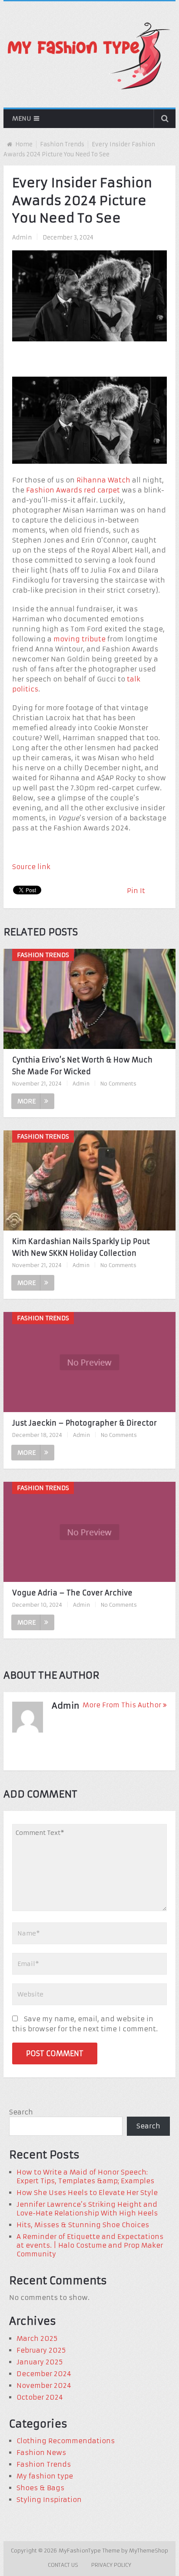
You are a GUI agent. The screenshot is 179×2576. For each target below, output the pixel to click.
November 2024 (44, 2385)
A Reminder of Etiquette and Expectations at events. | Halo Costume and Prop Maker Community (90, 2245)
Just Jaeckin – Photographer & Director (85, 1423)
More (27, 1101)
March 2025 (37, 2338)
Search (21, 2112)
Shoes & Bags (40, 2488)
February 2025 (41, 2350)
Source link (31, 867)
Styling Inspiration (49, 2500)
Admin (22, 238)
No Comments (118, 1084)
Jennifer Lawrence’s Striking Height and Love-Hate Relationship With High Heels (87, 2209)
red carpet (102, 490)
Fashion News (41, 2453)
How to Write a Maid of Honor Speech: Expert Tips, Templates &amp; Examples (85, 2176)
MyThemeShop (149, 2551)
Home (24, 144)
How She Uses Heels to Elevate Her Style (87, 2193)
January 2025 (40, 2362)
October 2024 (40, 2397)
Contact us (63, 2565)
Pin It (136, 891)
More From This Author (122, 1705)
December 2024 (44, 2374)
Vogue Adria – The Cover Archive (72, 1593)
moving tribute (80, 639)
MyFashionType (81, 2551)
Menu (22, 118)
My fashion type (45, 2476)
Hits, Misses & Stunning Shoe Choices (83, 2225)
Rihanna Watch (103, 480)
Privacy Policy (111, 2565)
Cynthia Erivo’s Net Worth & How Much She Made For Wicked (82, 1066)
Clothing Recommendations (66, 2441)
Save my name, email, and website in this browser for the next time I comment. (85, 2024)
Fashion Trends (62, 144)
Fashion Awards (54, 490)
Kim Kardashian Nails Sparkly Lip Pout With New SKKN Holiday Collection (81, 1247)
